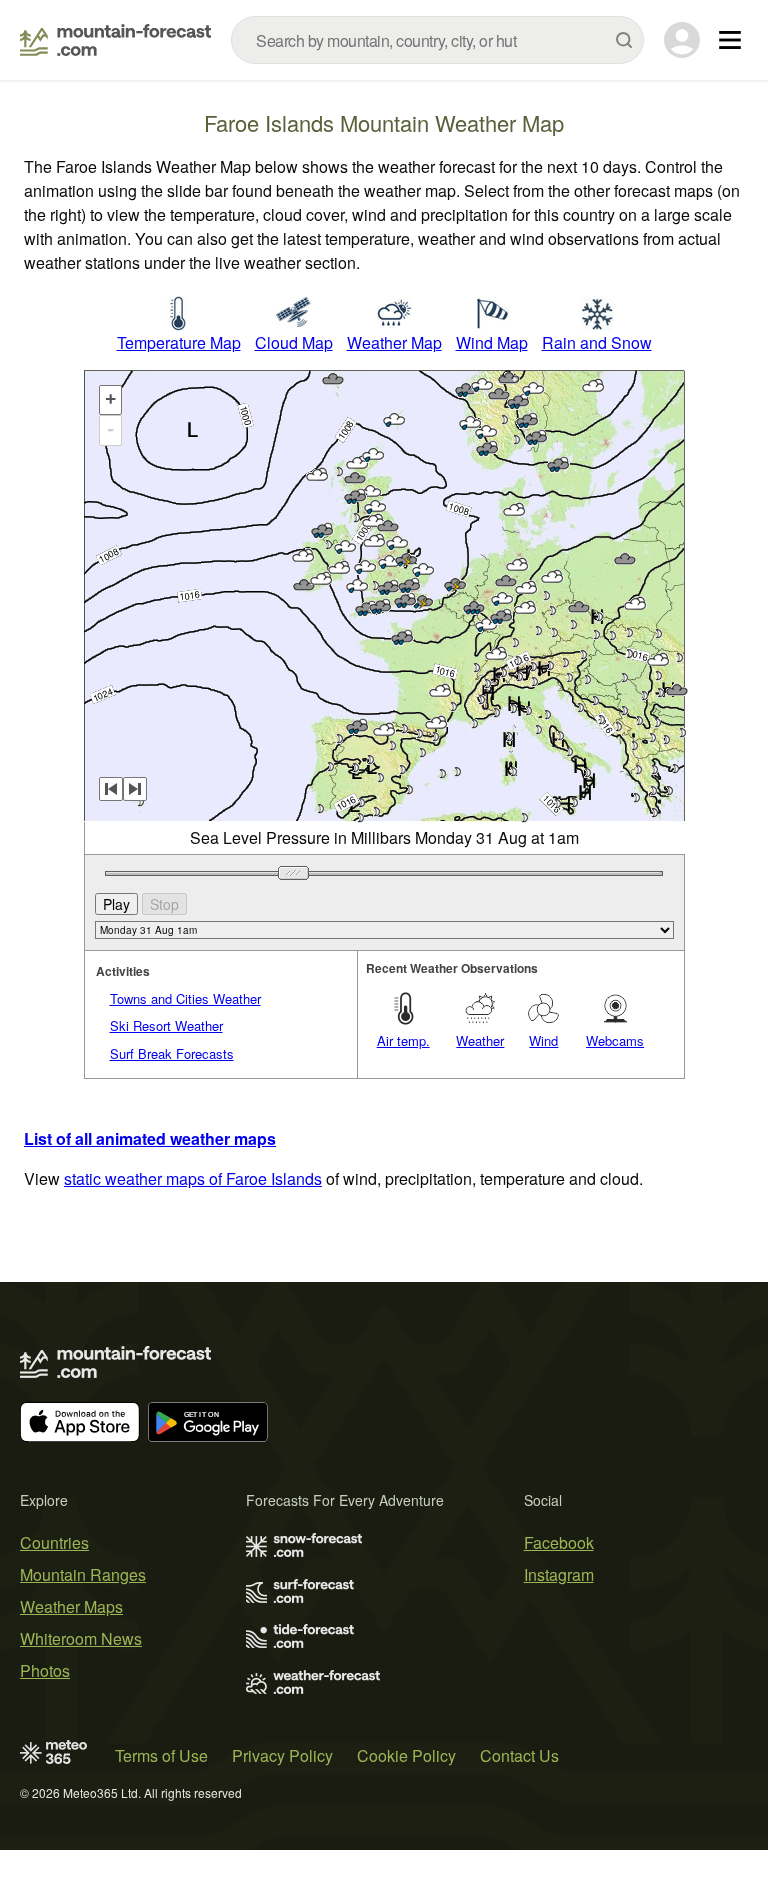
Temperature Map (179, 342)
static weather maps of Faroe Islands (193, 1178)
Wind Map (492, 342)
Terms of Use (161, 1755)
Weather (480, 1040)
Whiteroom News (81, 1638)
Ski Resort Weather (166, 1025)
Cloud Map (294, 342)
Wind (543, 1040)
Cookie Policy (406, 1755)
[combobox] (437, 40)
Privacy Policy (282, 1755)
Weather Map (394, 342)
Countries (54, 1542)
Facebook (559, 1542)
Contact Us (519, 1755)
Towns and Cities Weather (185, 998)
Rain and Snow (597, 342)
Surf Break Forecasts (172, 1053)
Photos (45, 1670)
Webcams (615, 1040)
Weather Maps (71, 1606)
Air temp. (403, 1040)
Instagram (559, 1574)
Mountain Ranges (83, 1574)
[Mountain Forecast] (115, 40)
